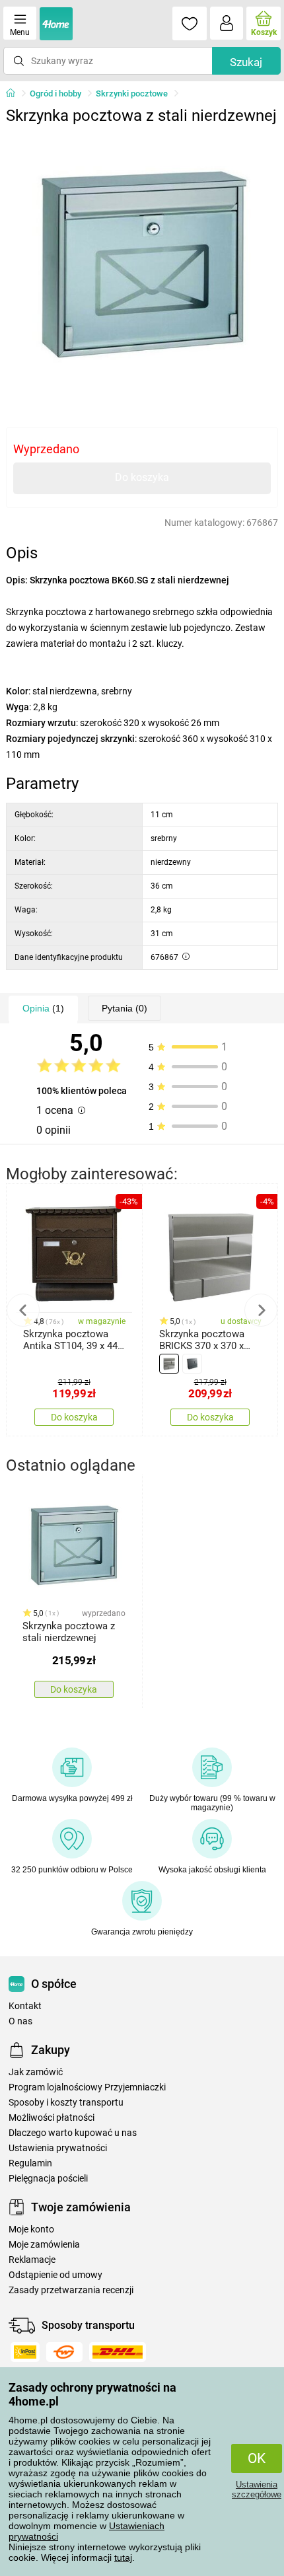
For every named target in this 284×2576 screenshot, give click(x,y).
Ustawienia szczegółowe (257, 2489)
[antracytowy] (192, 1364)
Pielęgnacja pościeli (48, 2179)
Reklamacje (32, 2260)
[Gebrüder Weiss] (64, 2352)
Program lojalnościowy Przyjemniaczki (87, 2087)
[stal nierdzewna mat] (169, 1364)
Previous (23, 1310)
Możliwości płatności (52, 2118)
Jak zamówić (36, 2072)
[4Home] (15, 94)
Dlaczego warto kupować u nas (73, 2133)
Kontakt (25, 2006)
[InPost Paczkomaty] (25, 2352)
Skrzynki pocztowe (132, 93)
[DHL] (118, 2352)
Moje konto (31, 2229)
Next (261, 1310)
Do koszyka (142, 477)
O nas (20, 2021)
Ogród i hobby (55, 93)
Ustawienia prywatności (58, 2148)
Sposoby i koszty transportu (66, 2103)
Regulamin (30, 2163)
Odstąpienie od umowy (55, 2275)
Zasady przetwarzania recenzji (71, 2290)
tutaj (123, 2558)
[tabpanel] (142, 267)
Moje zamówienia (44, 2245)
